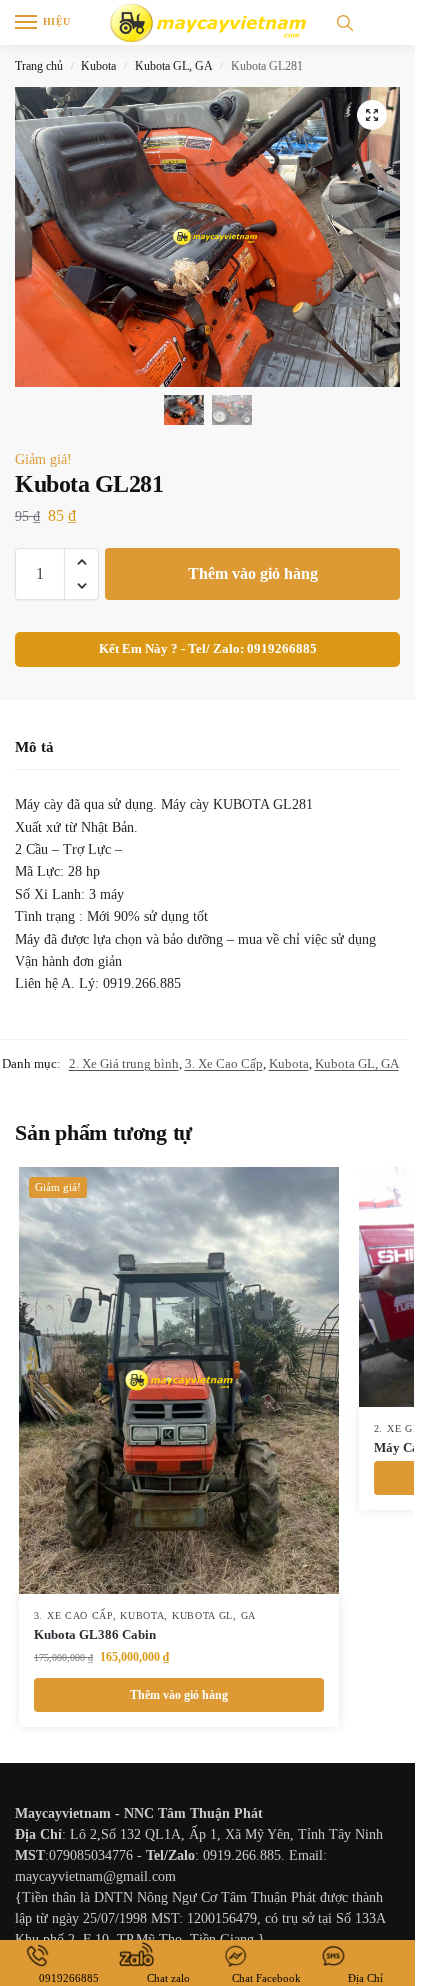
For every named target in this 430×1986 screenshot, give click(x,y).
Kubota (98, 66)
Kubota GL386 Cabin (95, 1634)
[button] (372, 115)
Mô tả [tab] (34, 747)
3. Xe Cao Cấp (224, 1063)
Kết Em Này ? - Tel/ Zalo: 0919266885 (208, 649)
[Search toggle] (345, 22)
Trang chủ (39, 66)
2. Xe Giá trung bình (124, 1063)
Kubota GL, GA (174, 66)
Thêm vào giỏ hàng (253, 573)
